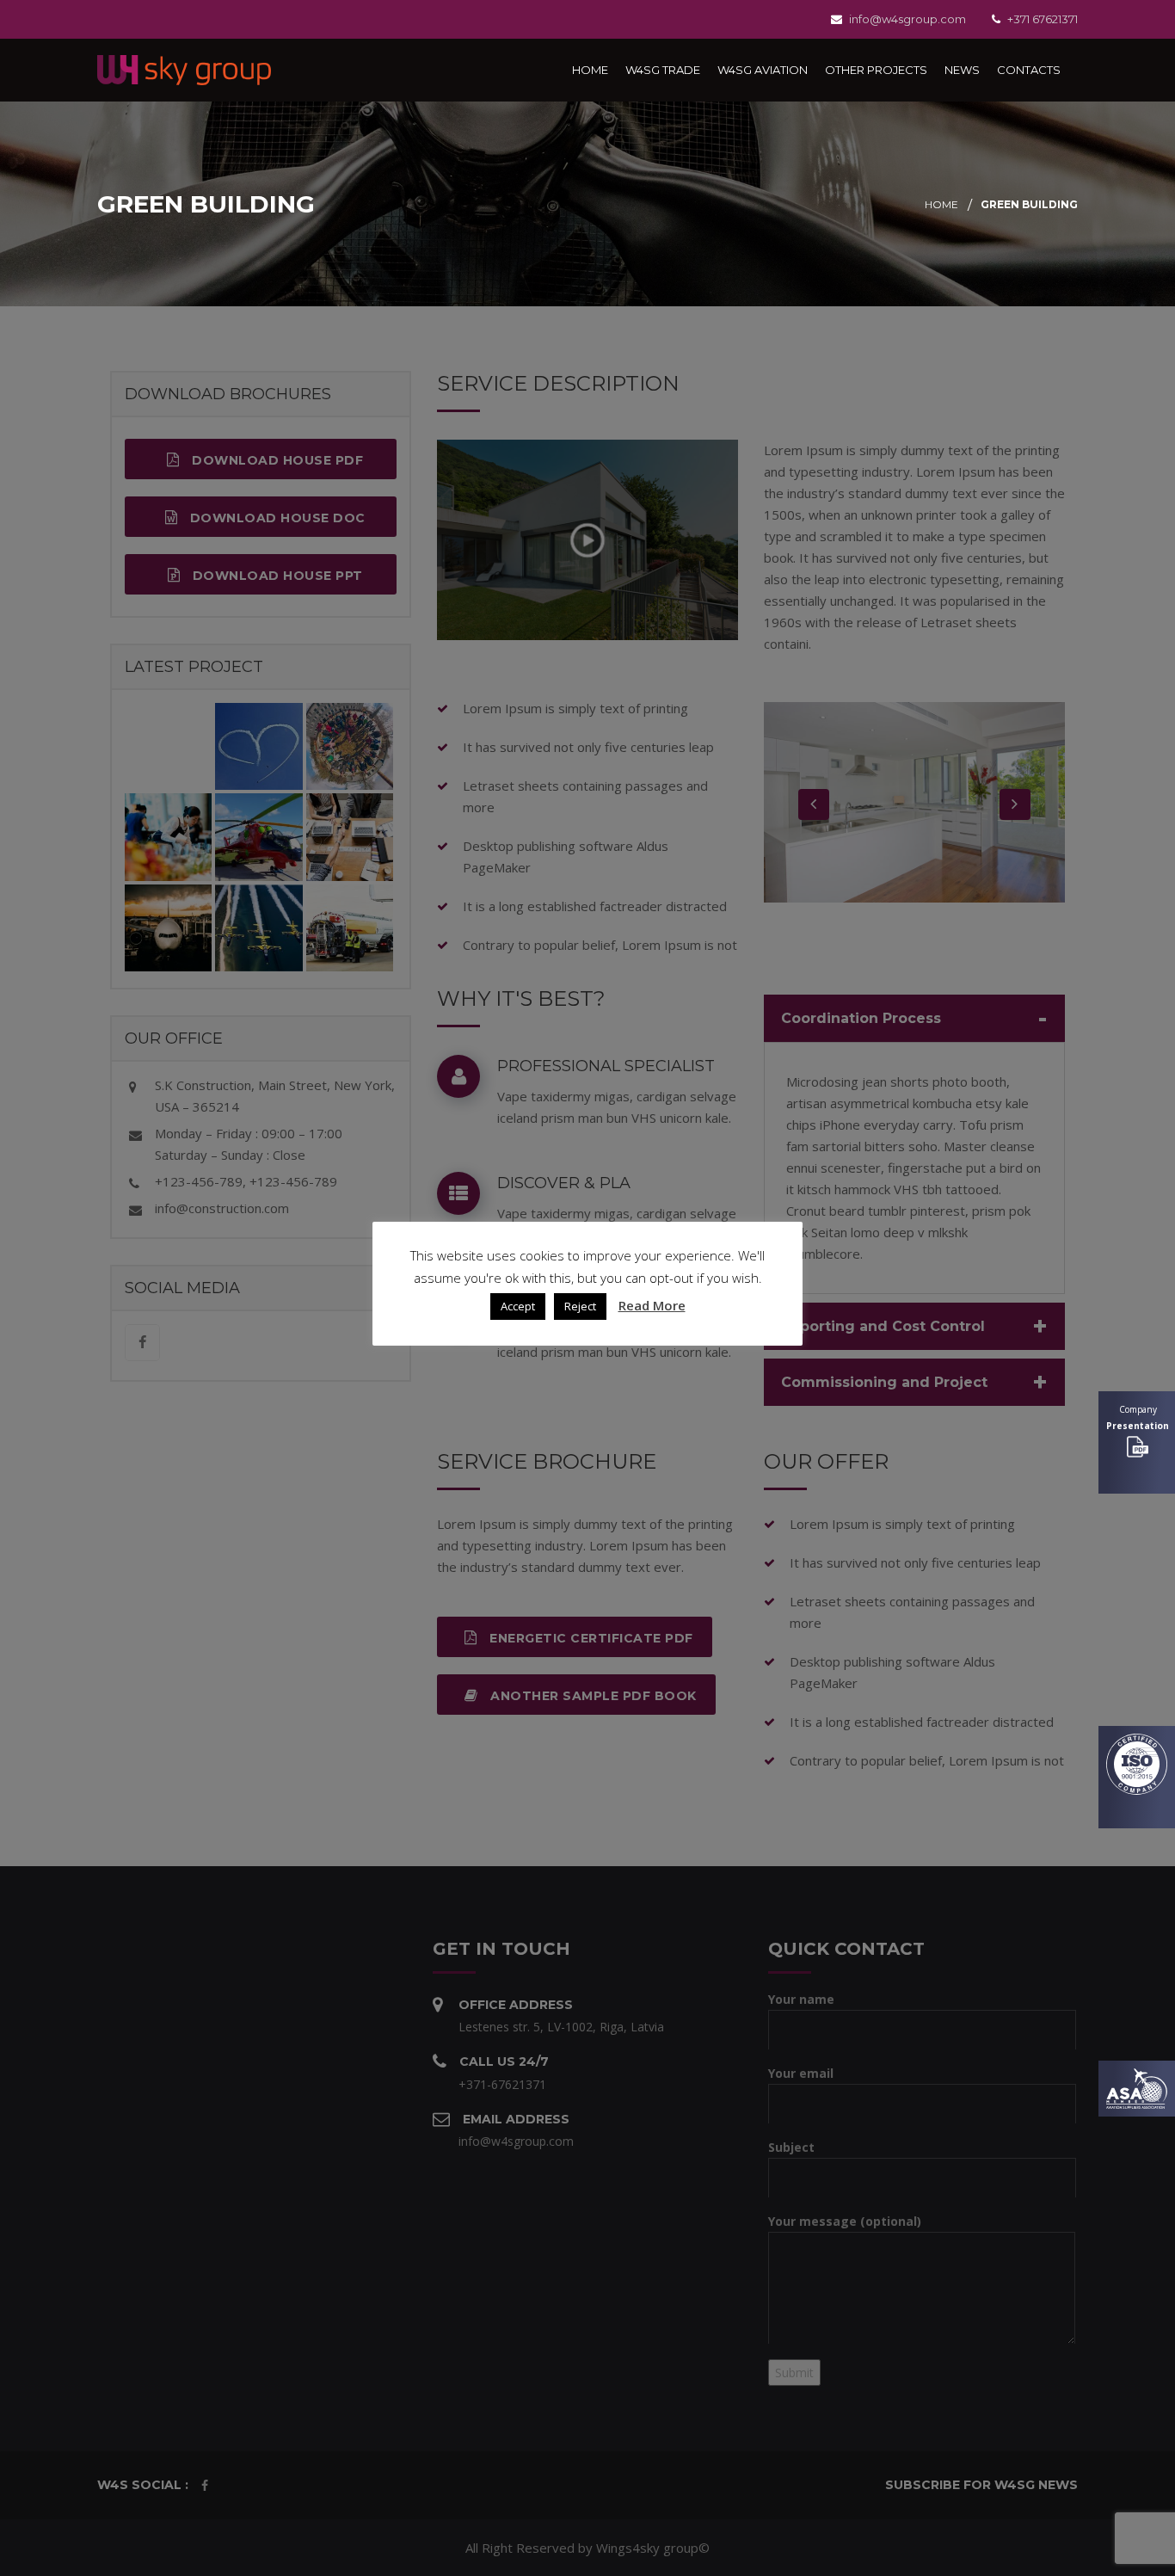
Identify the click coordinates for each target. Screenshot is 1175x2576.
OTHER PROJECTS (876, 70)
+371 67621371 (1043, 19)
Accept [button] (518, 1306)
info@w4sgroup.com (907, 19)
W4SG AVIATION (763, 70)
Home (941, 204)
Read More (652, 1305)
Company (1138, 1417)
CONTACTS (1029, 70)
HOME (590, 70)
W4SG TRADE (663, 70)
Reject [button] (580, 1306)
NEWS (962, 70)
